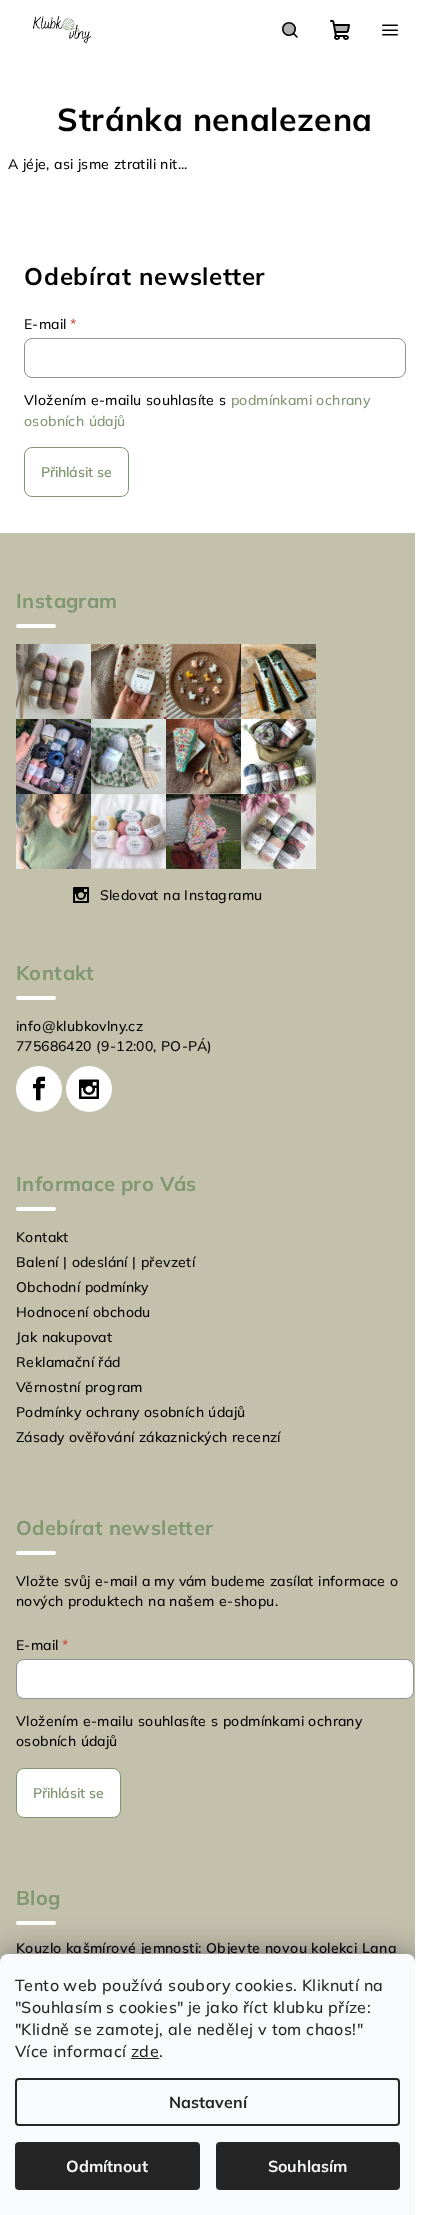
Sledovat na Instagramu (181, 895)
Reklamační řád (68, 1362)
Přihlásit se (76, 472)
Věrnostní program (79, 1387)
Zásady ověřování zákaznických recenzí (148, 1437)
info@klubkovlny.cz (79, 1026)
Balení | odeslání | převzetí (105, 1262)
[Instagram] (89, 1089)
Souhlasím (307, 2166)
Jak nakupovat (64, 1337)
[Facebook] (39, 1089)
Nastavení (208, 2102)
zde (145, 2051)
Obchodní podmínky (82, 1287)
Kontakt (42, 1237)
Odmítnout (107, 2166)
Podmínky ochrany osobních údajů (130, 1412)
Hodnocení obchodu (83, 1312)
